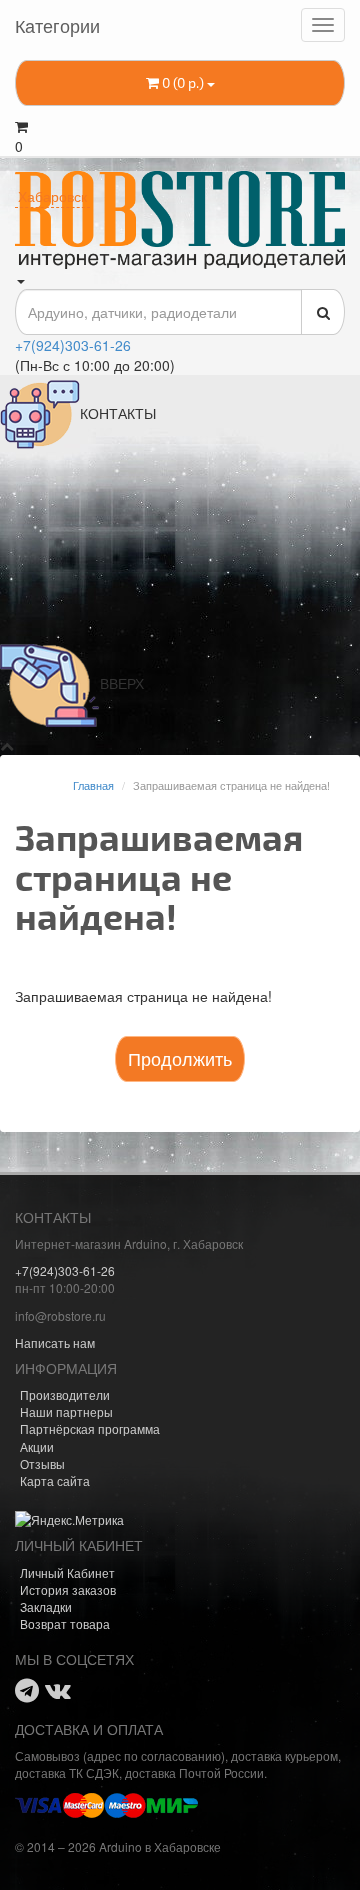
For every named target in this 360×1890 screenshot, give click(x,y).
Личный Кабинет (67, 1572)
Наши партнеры (66, 1411)
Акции (37, 1446)
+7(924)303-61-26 (73, 345)
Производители (65, 1394)
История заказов (68, 1589)
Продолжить (180, 1058)
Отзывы (42, 1463)
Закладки (46, 1606)
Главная (93, 785)
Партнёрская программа (90, 1428)
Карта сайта (55, 1480)
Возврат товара (65, 1623)
